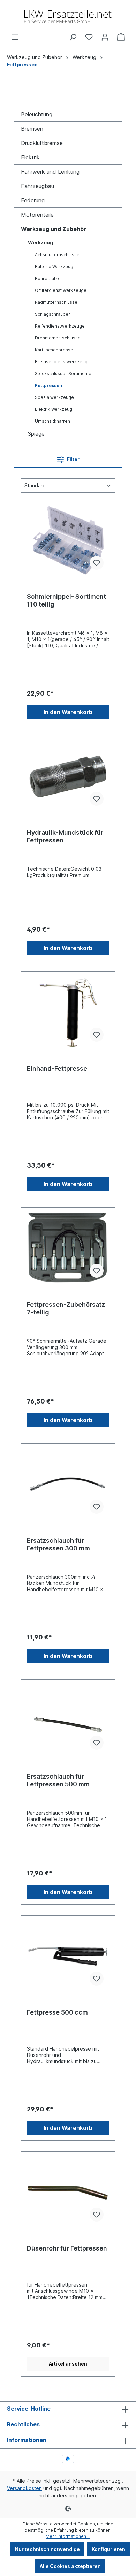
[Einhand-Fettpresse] (68, 1012)
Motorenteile (37, 215)
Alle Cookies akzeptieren (70, 2566)
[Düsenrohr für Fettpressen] (68, 2192)
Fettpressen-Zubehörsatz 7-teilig (66, 1308)
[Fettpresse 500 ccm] (68, 1956)
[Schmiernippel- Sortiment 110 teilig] (68, 540)
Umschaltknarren (52, 421)
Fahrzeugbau (37, 186)
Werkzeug (40, 242)
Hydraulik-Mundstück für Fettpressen (65, 836)
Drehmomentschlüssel (58, 338)
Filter (73, 459)
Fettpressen (48, 385)
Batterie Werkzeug (54, 267)
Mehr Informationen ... (68, 2536)
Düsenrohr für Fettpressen (67, 2248)
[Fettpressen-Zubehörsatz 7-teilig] (68, 1248)
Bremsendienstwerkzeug (61, 362)
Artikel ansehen (68, 2364)
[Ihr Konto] (105, 37)
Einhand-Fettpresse (57, 1068)
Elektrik (30, 157)
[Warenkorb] (121, 37)
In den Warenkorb (68, 712)
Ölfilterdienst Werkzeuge (61, 290)
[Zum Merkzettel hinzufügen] (97, 563)
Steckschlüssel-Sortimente (63, 374)
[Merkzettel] (89, 37)
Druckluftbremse (42, 143)
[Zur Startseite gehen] (68, 17)
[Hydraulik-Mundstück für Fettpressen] (68, 776)
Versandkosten (24, 2488)
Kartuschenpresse (54, 350)
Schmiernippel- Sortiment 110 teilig (66, 600)
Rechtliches (23, 2424)
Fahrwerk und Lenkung (50, 172)
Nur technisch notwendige (47, 2549)
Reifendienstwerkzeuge (60, 326)
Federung (33, 200)
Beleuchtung (37, 114)
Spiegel (37, 434)
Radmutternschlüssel (57, 302)
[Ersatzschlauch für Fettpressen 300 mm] (68, 1484)
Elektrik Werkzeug (54, 409)
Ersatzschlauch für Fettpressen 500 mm (58, 1780)
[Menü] (15, 37)
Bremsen (32, 129)
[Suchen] (73, 37)
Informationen (27, 2440)
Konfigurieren (108, 2549)
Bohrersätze (48, 278)
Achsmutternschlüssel (58, 255)
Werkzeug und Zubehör (54, 229)
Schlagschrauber (52, 314)
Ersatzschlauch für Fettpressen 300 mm (58, 1544)
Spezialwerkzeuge (54, 397)
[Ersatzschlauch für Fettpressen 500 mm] (68, 1720)
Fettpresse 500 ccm (57, 2012)
